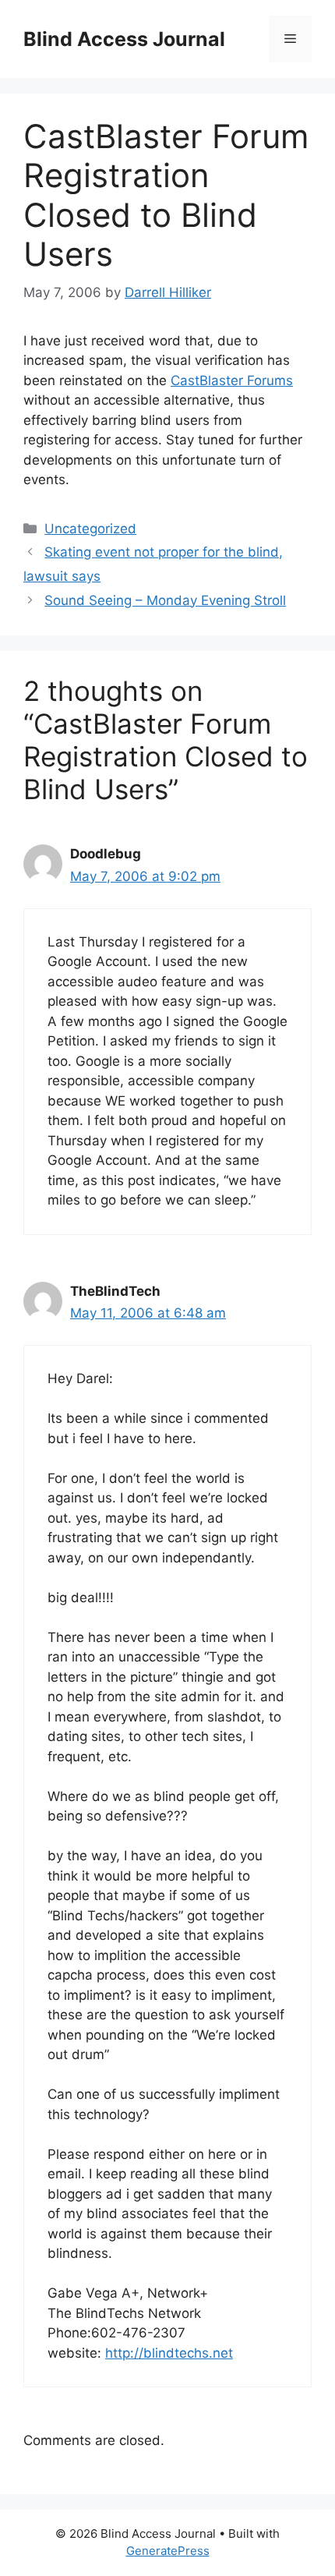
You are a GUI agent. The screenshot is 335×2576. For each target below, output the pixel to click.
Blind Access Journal (124, 39)
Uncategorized (90, 529)
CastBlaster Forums (232, 380)
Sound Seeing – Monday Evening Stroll (165, 600)
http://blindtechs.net (169, 2353)
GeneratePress (168, 2551)
